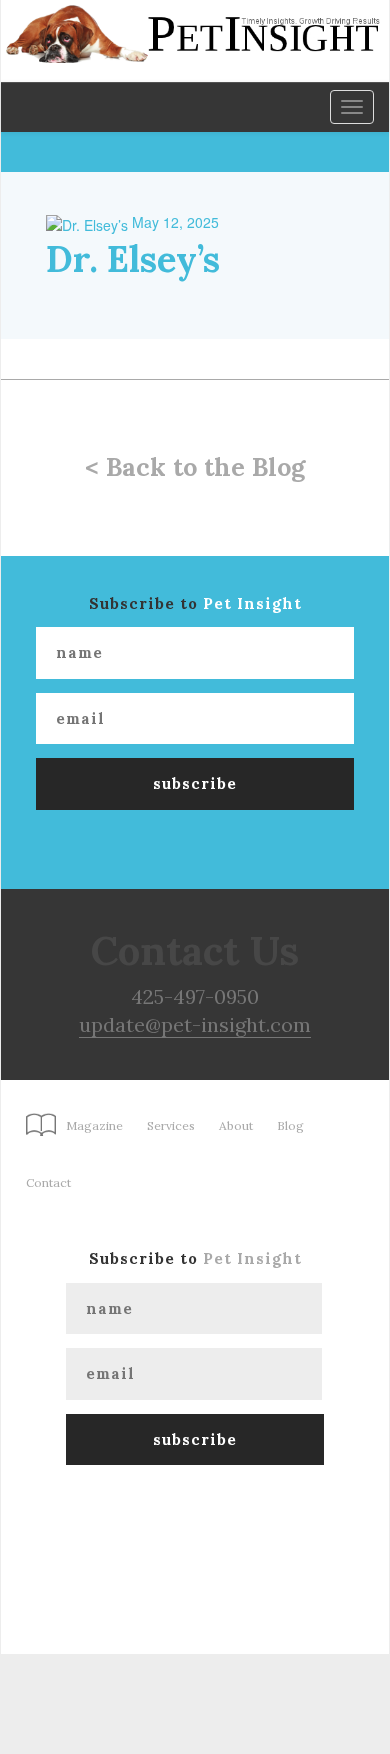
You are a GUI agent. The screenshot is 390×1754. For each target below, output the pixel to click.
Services (171, 1125)
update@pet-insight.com (195, 1024)
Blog (290, 1125)
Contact (48, 1182)
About (236, 1125)
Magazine (94, 1125)
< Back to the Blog (195, 467)
